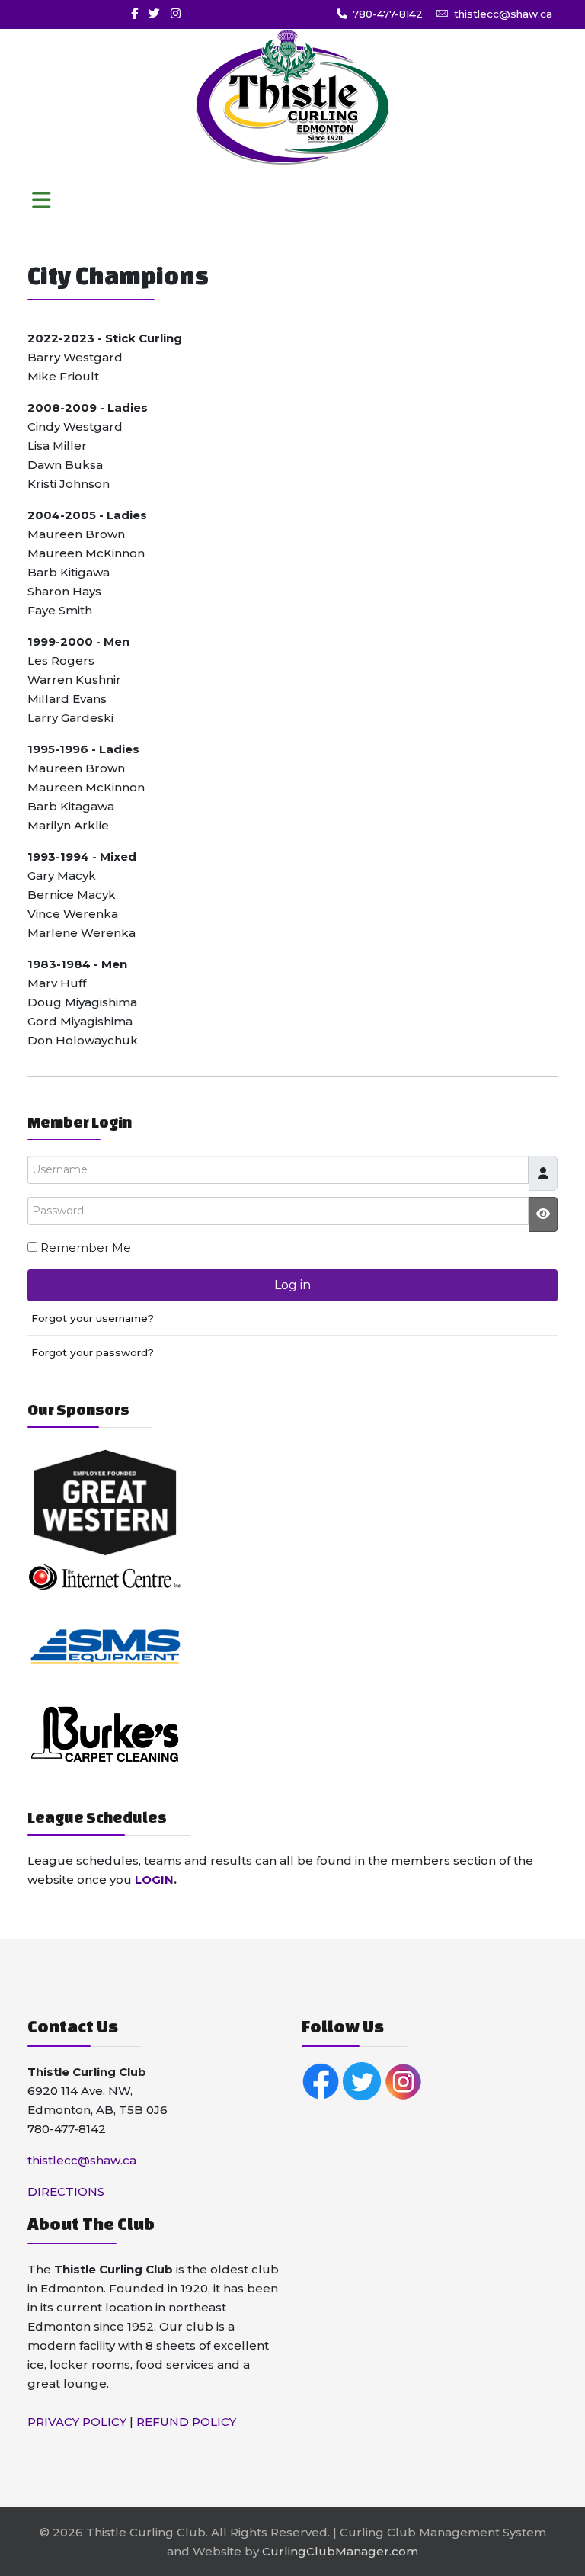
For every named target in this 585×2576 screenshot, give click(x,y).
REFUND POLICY (186, 2422)
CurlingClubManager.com (340, 2551)
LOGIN (154, 1880)
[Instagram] (176, 13)
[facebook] (134, 13)
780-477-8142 (388, 14)
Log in (292, 1285)
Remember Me (86, 1248)
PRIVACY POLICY (77, 2422)
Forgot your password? (93, 1352)
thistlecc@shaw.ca (503, 14)
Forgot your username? (93, 1318)
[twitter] (154, 13)
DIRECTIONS (66, 2191)
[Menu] (41, 201)
